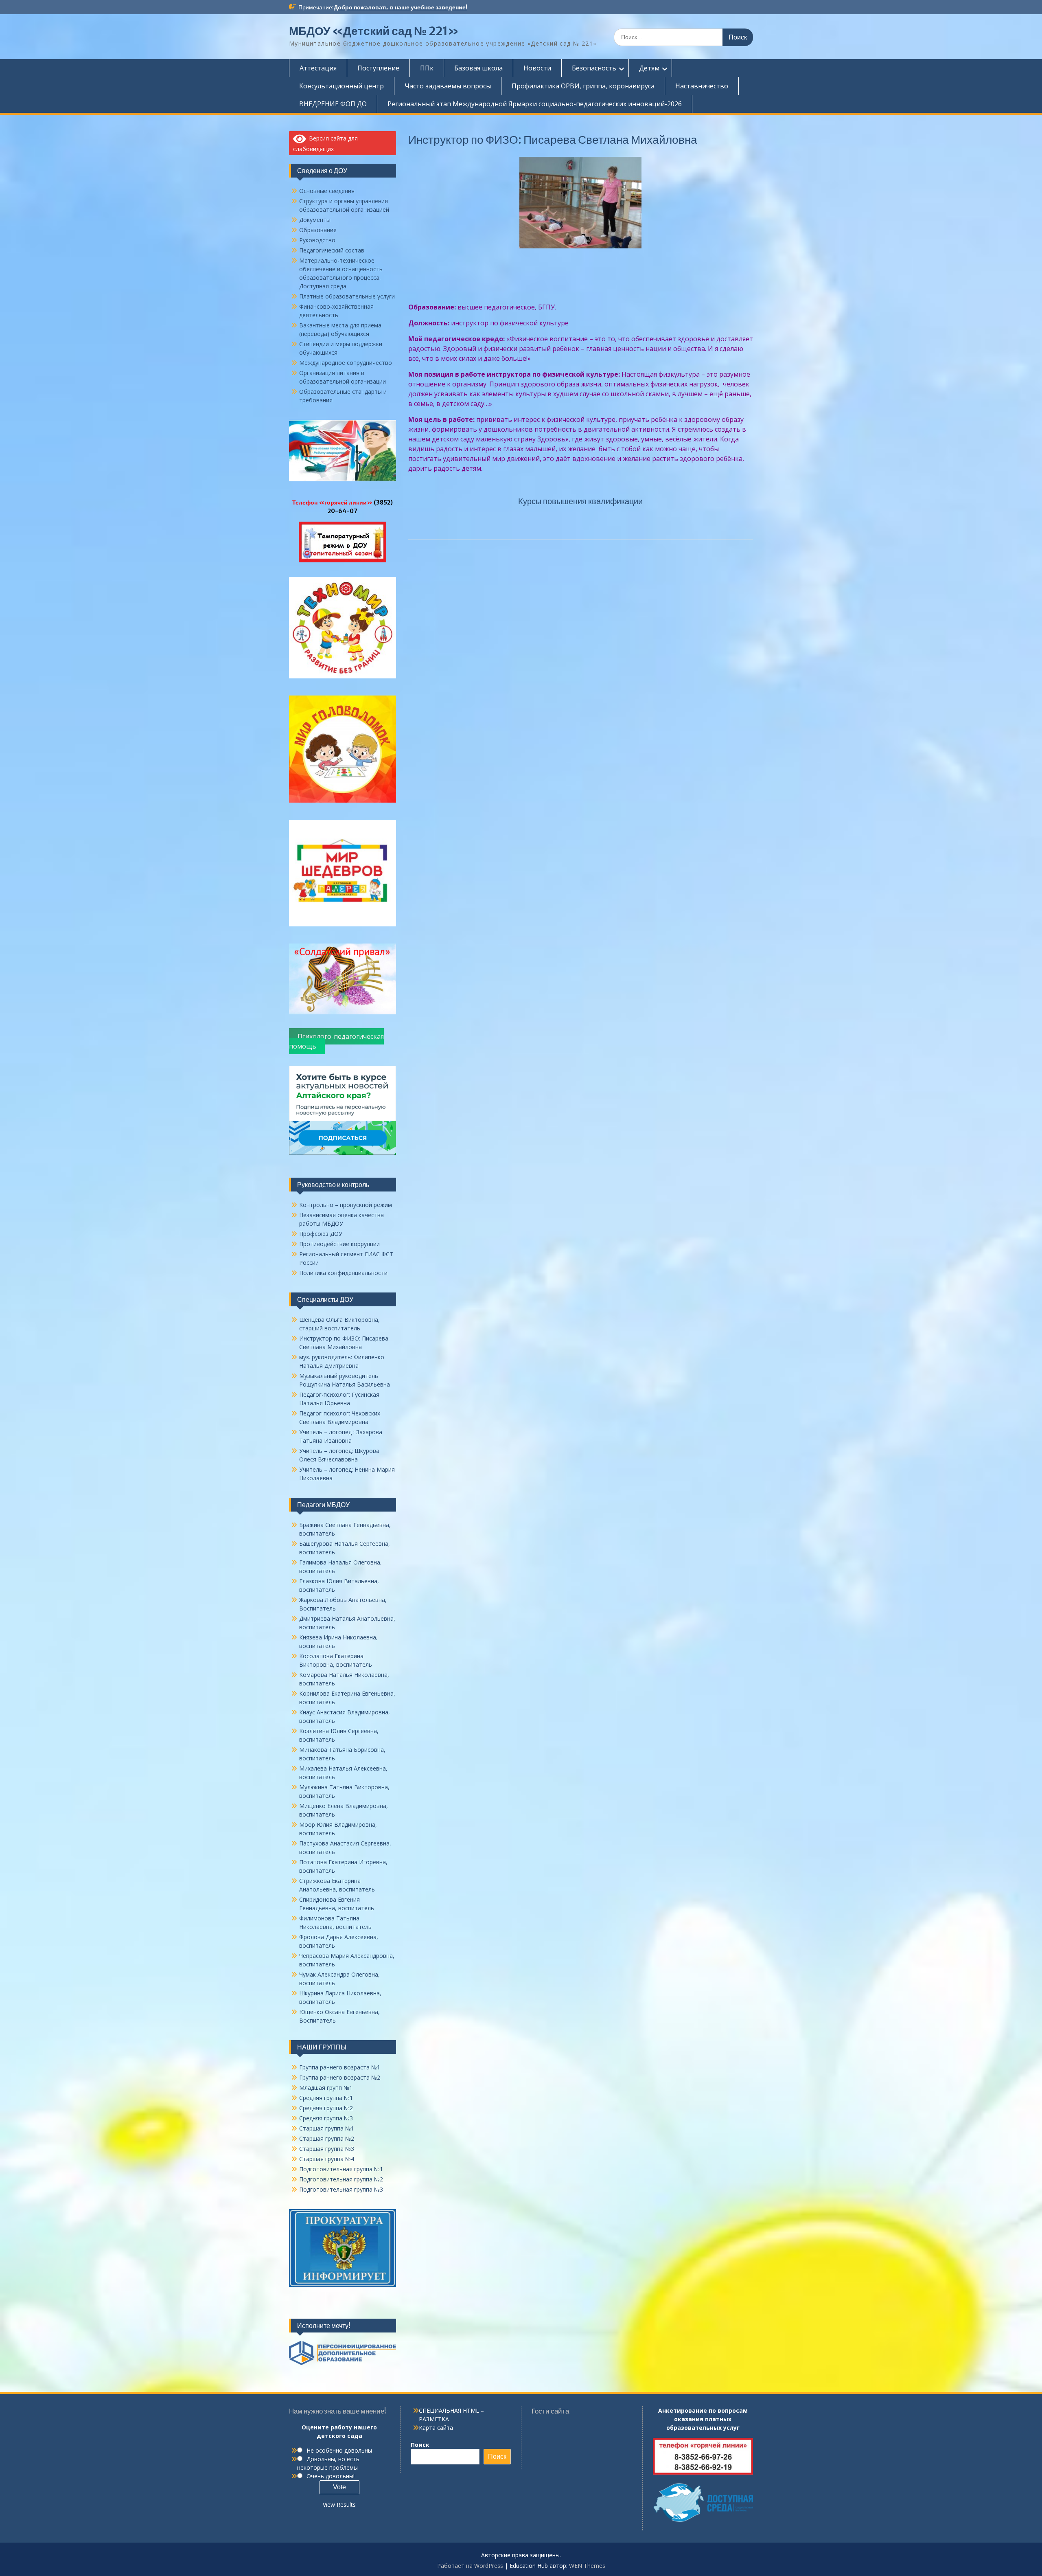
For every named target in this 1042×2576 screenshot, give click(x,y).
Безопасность (594, 68)
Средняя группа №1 (326, 2098)
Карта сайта (436, 2428)
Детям (649, 68)
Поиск (420, 2445)
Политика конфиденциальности (343, 1273)
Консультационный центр (341, 86)
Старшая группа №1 (327, 2128)
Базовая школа (478, 68)
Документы (315, 220)
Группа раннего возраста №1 (340, 2067)
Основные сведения (327, 191)
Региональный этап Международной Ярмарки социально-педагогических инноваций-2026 (535, 104)
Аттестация (318, 68)
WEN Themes (587, 2566)
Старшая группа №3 (327, 2149)
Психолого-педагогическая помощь (336, 1041)
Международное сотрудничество (346, 363)
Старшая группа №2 (327, 2138)
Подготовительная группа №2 (341, 2179)
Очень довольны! (331, 2476)
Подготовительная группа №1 (341, 2169)
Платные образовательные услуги (347, 296)
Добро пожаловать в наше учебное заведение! (401, 7)
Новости (537, 68)
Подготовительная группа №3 (341, 2189)
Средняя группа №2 (326, 2108)
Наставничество (702, 86)
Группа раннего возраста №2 (340, 2077)
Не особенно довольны (339, 2450)
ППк (427, 68)
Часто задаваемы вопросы (448, 86)
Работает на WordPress (470, 2566)
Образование (318, 230)
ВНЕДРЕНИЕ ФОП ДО (333, 104)
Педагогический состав (332, 250)
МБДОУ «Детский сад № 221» (374, 31)
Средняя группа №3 (326, 2118)
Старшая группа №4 (327, 2159)
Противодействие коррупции (339, 1244)
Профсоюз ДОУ (321, 1234)
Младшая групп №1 (326, 2088)
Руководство (317, 240)
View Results (339, 2505)
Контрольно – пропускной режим (346, 1205)
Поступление (378, 68)
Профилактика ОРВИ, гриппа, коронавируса (583, 86)
